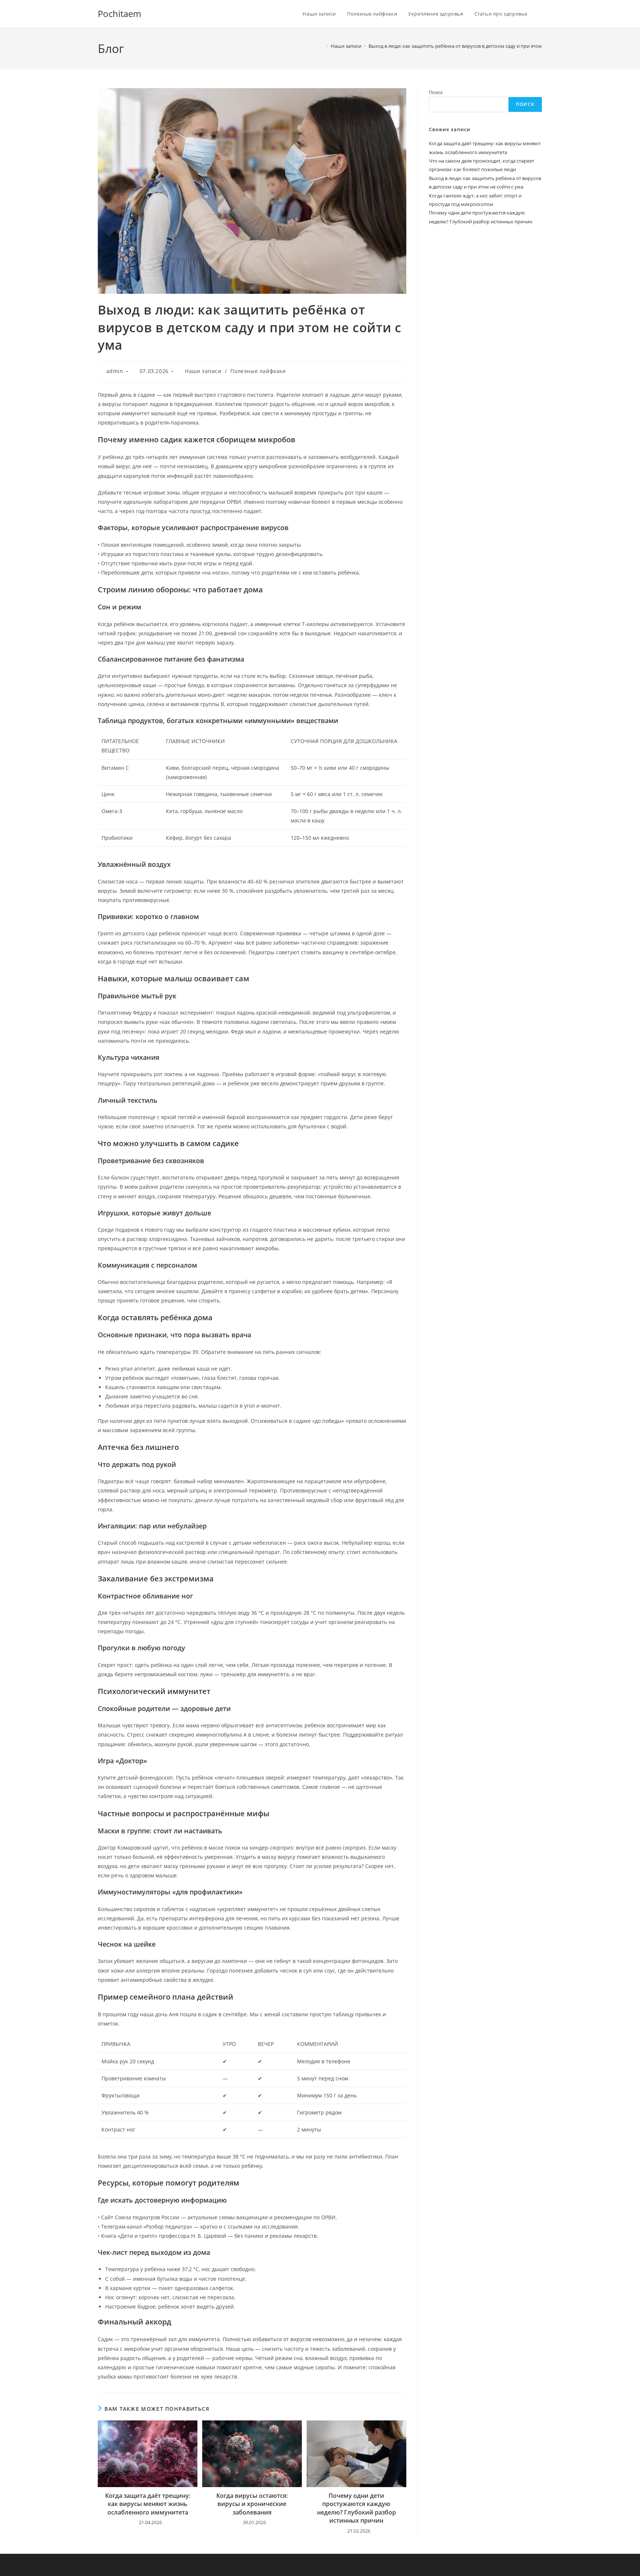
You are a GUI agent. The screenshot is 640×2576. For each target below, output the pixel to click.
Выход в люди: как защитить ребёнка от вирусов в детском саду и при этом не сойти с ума (472, 46)
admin (115, 371)
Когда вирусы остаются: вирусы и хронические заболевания (252, 2504)
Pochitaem (119, 14)
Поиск (436, 92)
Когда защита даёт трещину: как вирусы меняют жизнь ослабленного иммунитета (148, 2504)
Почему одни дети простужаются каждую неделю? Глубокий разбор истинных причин (356, 2508)
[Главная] (322, 46)
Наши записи (203, 371)
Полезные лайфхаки (258, 371)
